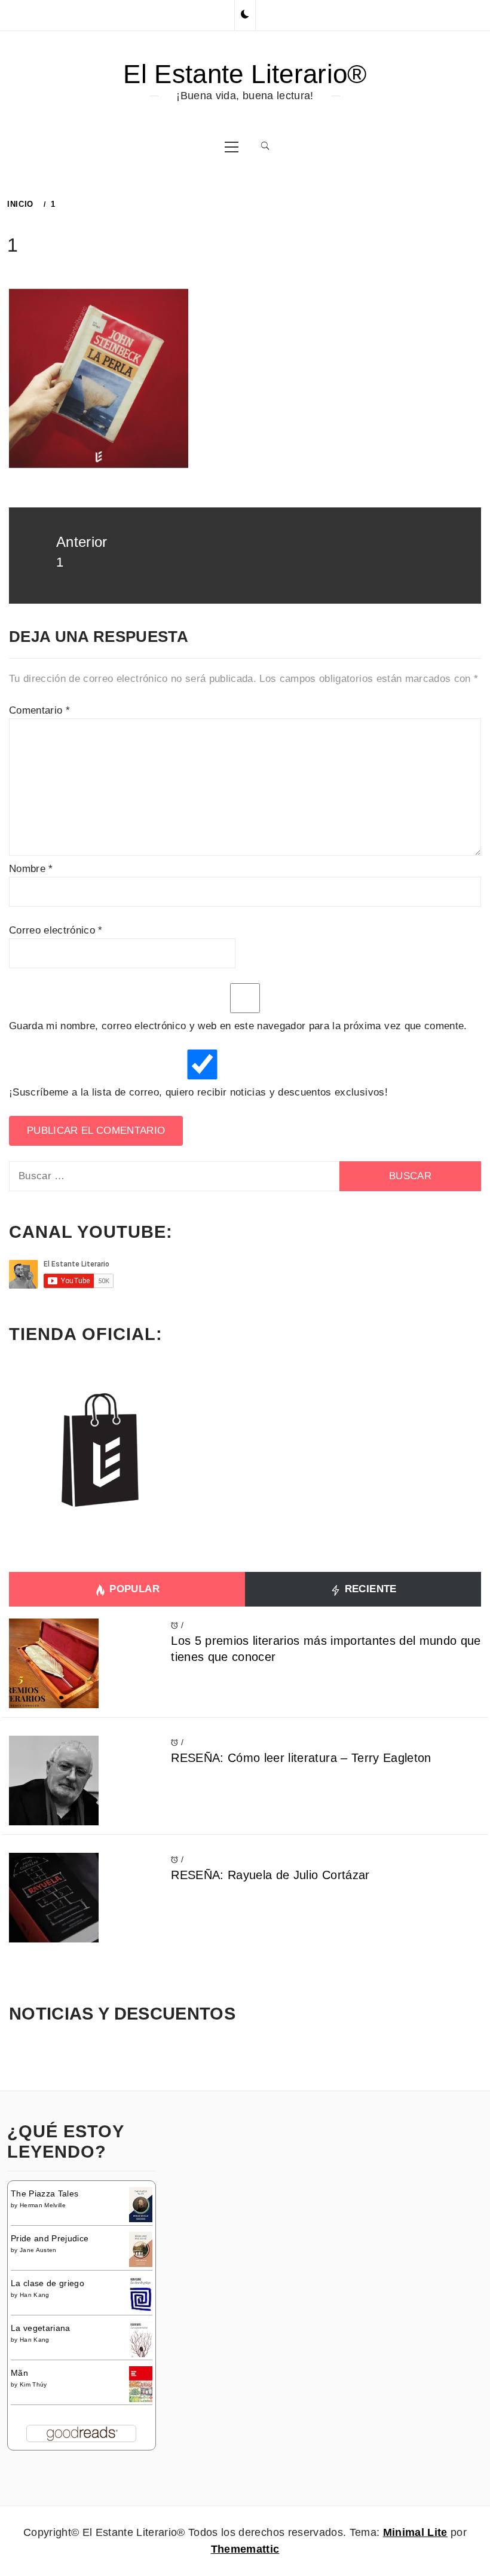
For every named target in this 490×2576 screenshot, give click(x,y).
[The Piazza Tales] (141, 2204)
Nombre (31, 869)
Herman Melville (43, 2205)
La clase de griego (48, 2283)
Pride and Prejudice (50, 2238)
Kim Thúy (33, 2384)
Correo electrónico (56, 930)
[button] (245, 15)
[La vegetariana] (141, 2340)
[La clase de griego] (141, 2296)
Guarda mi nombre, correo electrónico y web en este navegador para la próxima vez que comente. (238, 1026)
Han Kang (35, 2295)
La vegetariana (41, 2328)
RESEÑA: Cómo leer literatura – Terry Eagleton (301, 1758)
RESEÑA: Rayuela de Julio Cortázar (270, 1875)
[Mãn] (141, 2384)
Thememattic (245, 2549)
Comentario (39, 710)
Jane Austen (38, 2250)
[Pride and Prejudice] (141, 2248)
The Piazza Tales (45, 2193)
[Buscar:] (174, 1176)
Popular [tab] (133, 1589)
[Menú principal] (232, 146)
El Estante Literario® (245, 74)
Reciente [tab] (369, 1589)
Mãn (19, 2373)
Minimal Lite (415, 2532)
